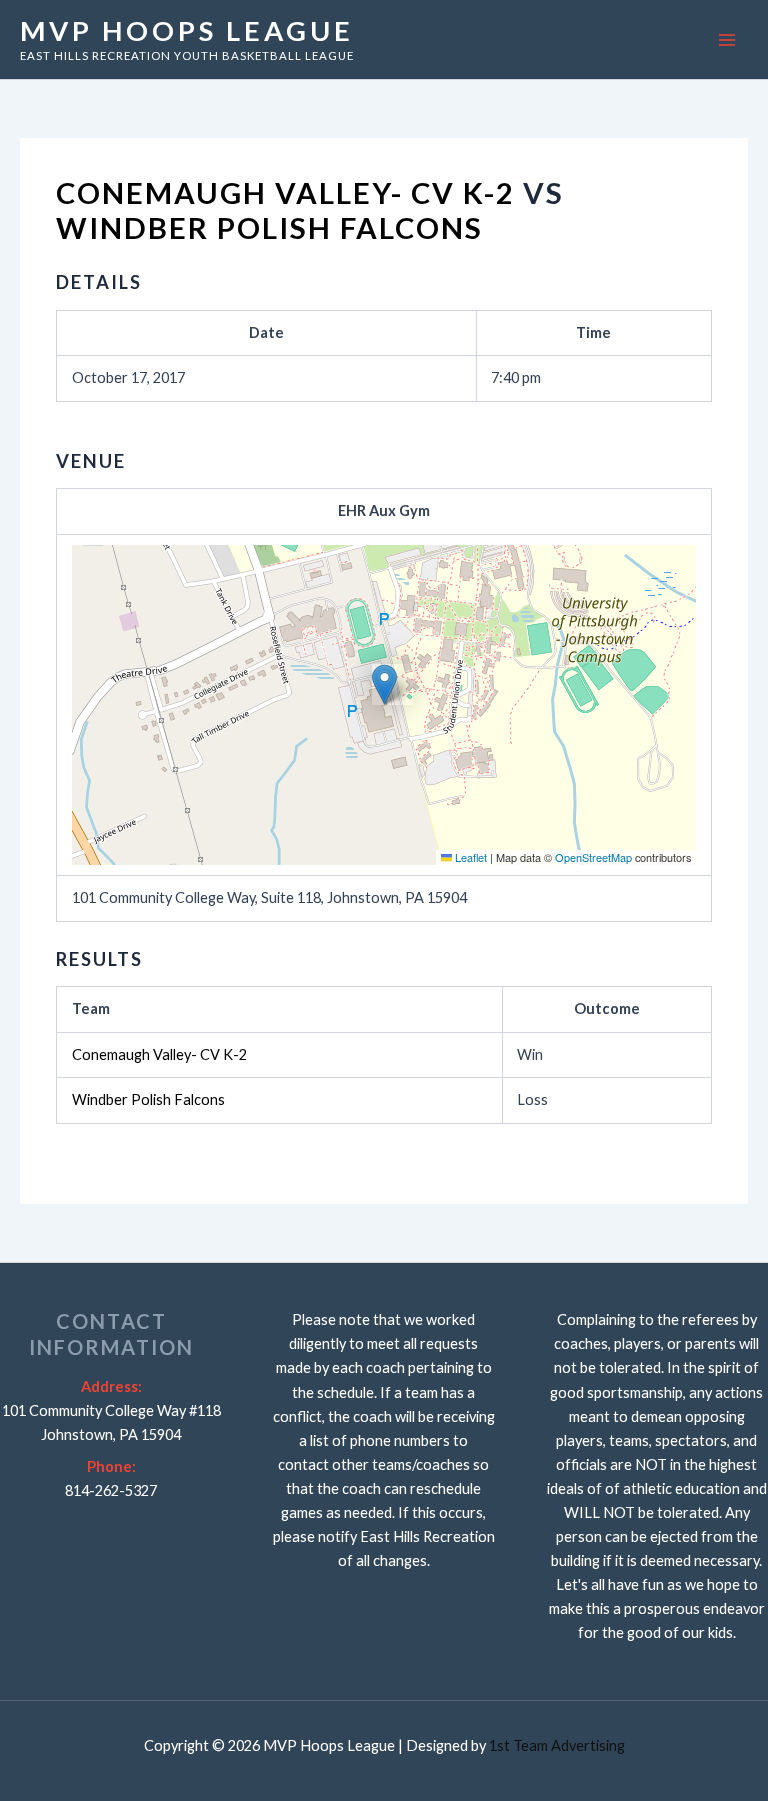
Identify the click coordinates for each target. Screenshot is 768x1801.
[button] (384, 684)
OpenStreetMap (593, 857)
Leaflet (469, 857)
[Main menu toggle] (727, 40)
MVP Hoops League (187, 30)
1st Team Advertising (557, 1745)
